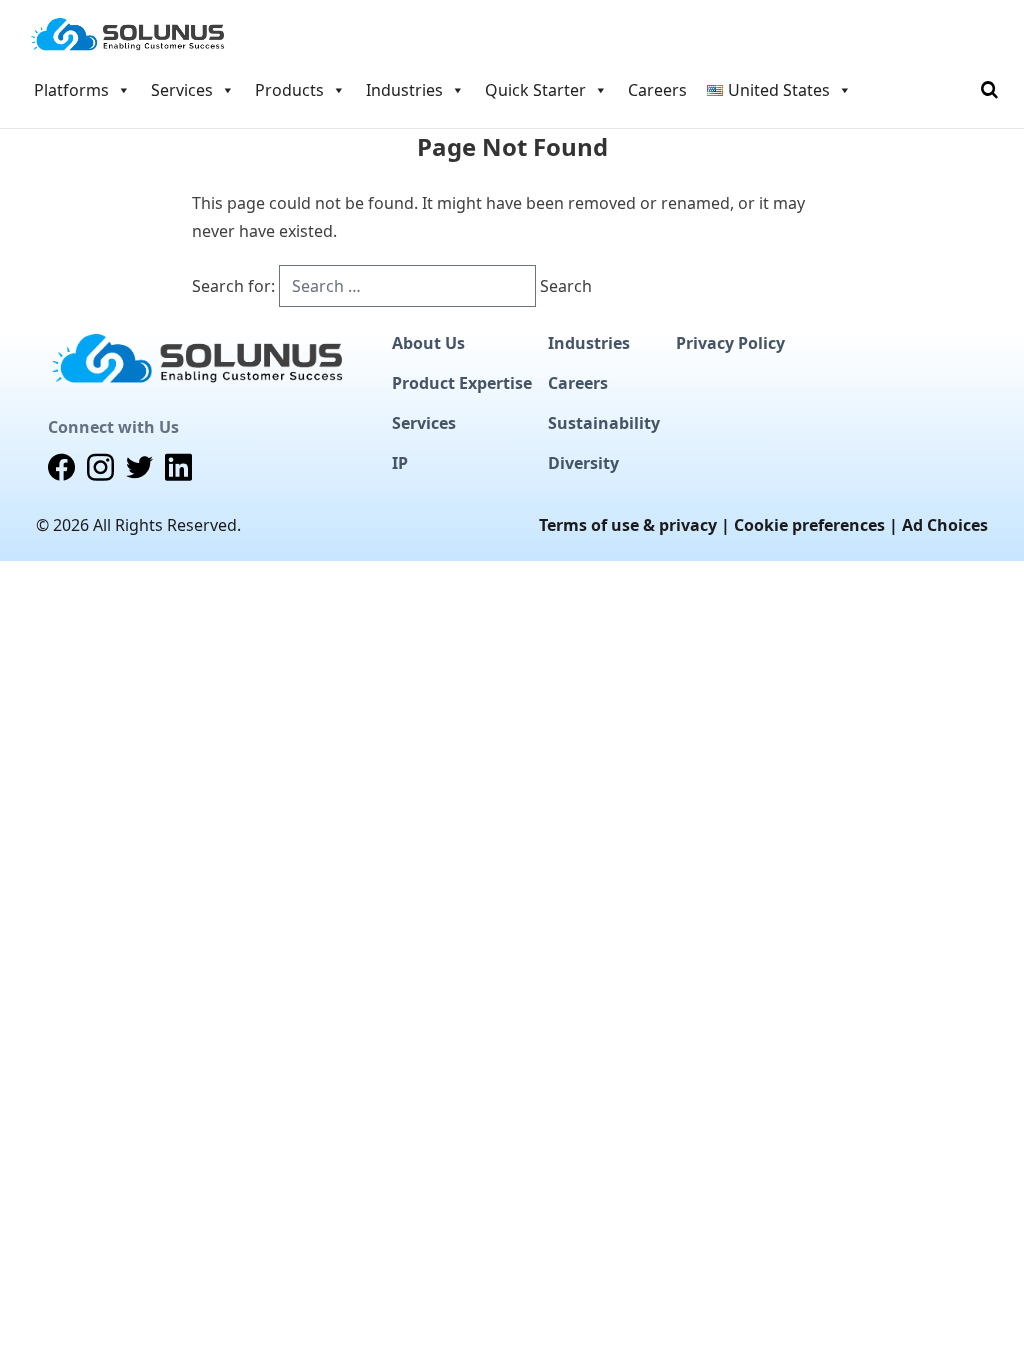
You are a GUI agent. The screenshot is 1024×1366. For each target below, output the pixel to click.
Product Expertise (462, 383)
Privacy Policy (730, 343)
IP (400, 463)
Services (424, 423)
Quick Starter (535, 90)
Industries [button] (404, 90)
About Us (428, 343)
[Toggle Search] (989, 90)
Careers (657, 90)
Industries (589, 343)
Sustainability (604, 423)
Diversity (583, 463)
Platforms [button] (71, 90)
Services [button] (182, 90)
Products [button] (289, 90)
